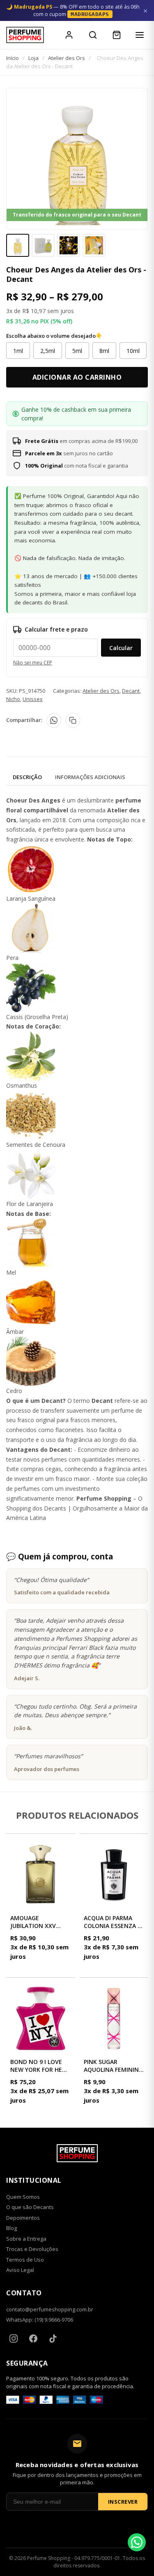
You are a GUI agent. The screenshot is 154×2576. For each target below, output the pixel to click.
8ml (104, 351)
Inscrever (123, 2502)
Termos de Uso (25, 2260)
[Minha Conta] (69, 35)
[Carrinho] (117, 35)
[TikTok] (53, 2338)
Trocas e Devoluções (32, 2249)
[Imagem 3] (69, 245)
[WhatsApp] (54, 720)
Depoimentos (23, 2218)
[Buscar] (93, 35)
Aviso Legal (20, 2270)
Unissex (33, 699)
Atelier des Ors (67, 58)
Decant (131, 691)
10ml (133, 351)
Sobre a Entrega (26, 2239)
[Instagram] (14, 2338)
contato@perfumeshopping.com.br (50, 2309)
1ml (18, 351)
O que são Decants (30, 2207)
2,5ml (48, 351)
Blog (11, 2228)
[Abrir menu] (140, 35)
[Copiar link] (73, 720)
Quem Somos (23, 2197)
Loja (33, 58)
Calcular (121, 648)
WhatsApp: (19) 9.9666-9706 (40, 2320)
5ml (77, 351)
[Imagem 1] (18, 245)
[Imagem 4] (94, 245)
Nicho (13, 699)
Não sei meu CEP (33, 663)
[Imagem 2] (43, 245)
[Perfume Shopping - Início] (25, 35)
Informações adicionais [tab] (90, 777)
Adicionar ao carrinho (77, 377)
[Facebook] (33, 2338)
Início (13, 58)
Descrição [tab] (27, 777)
